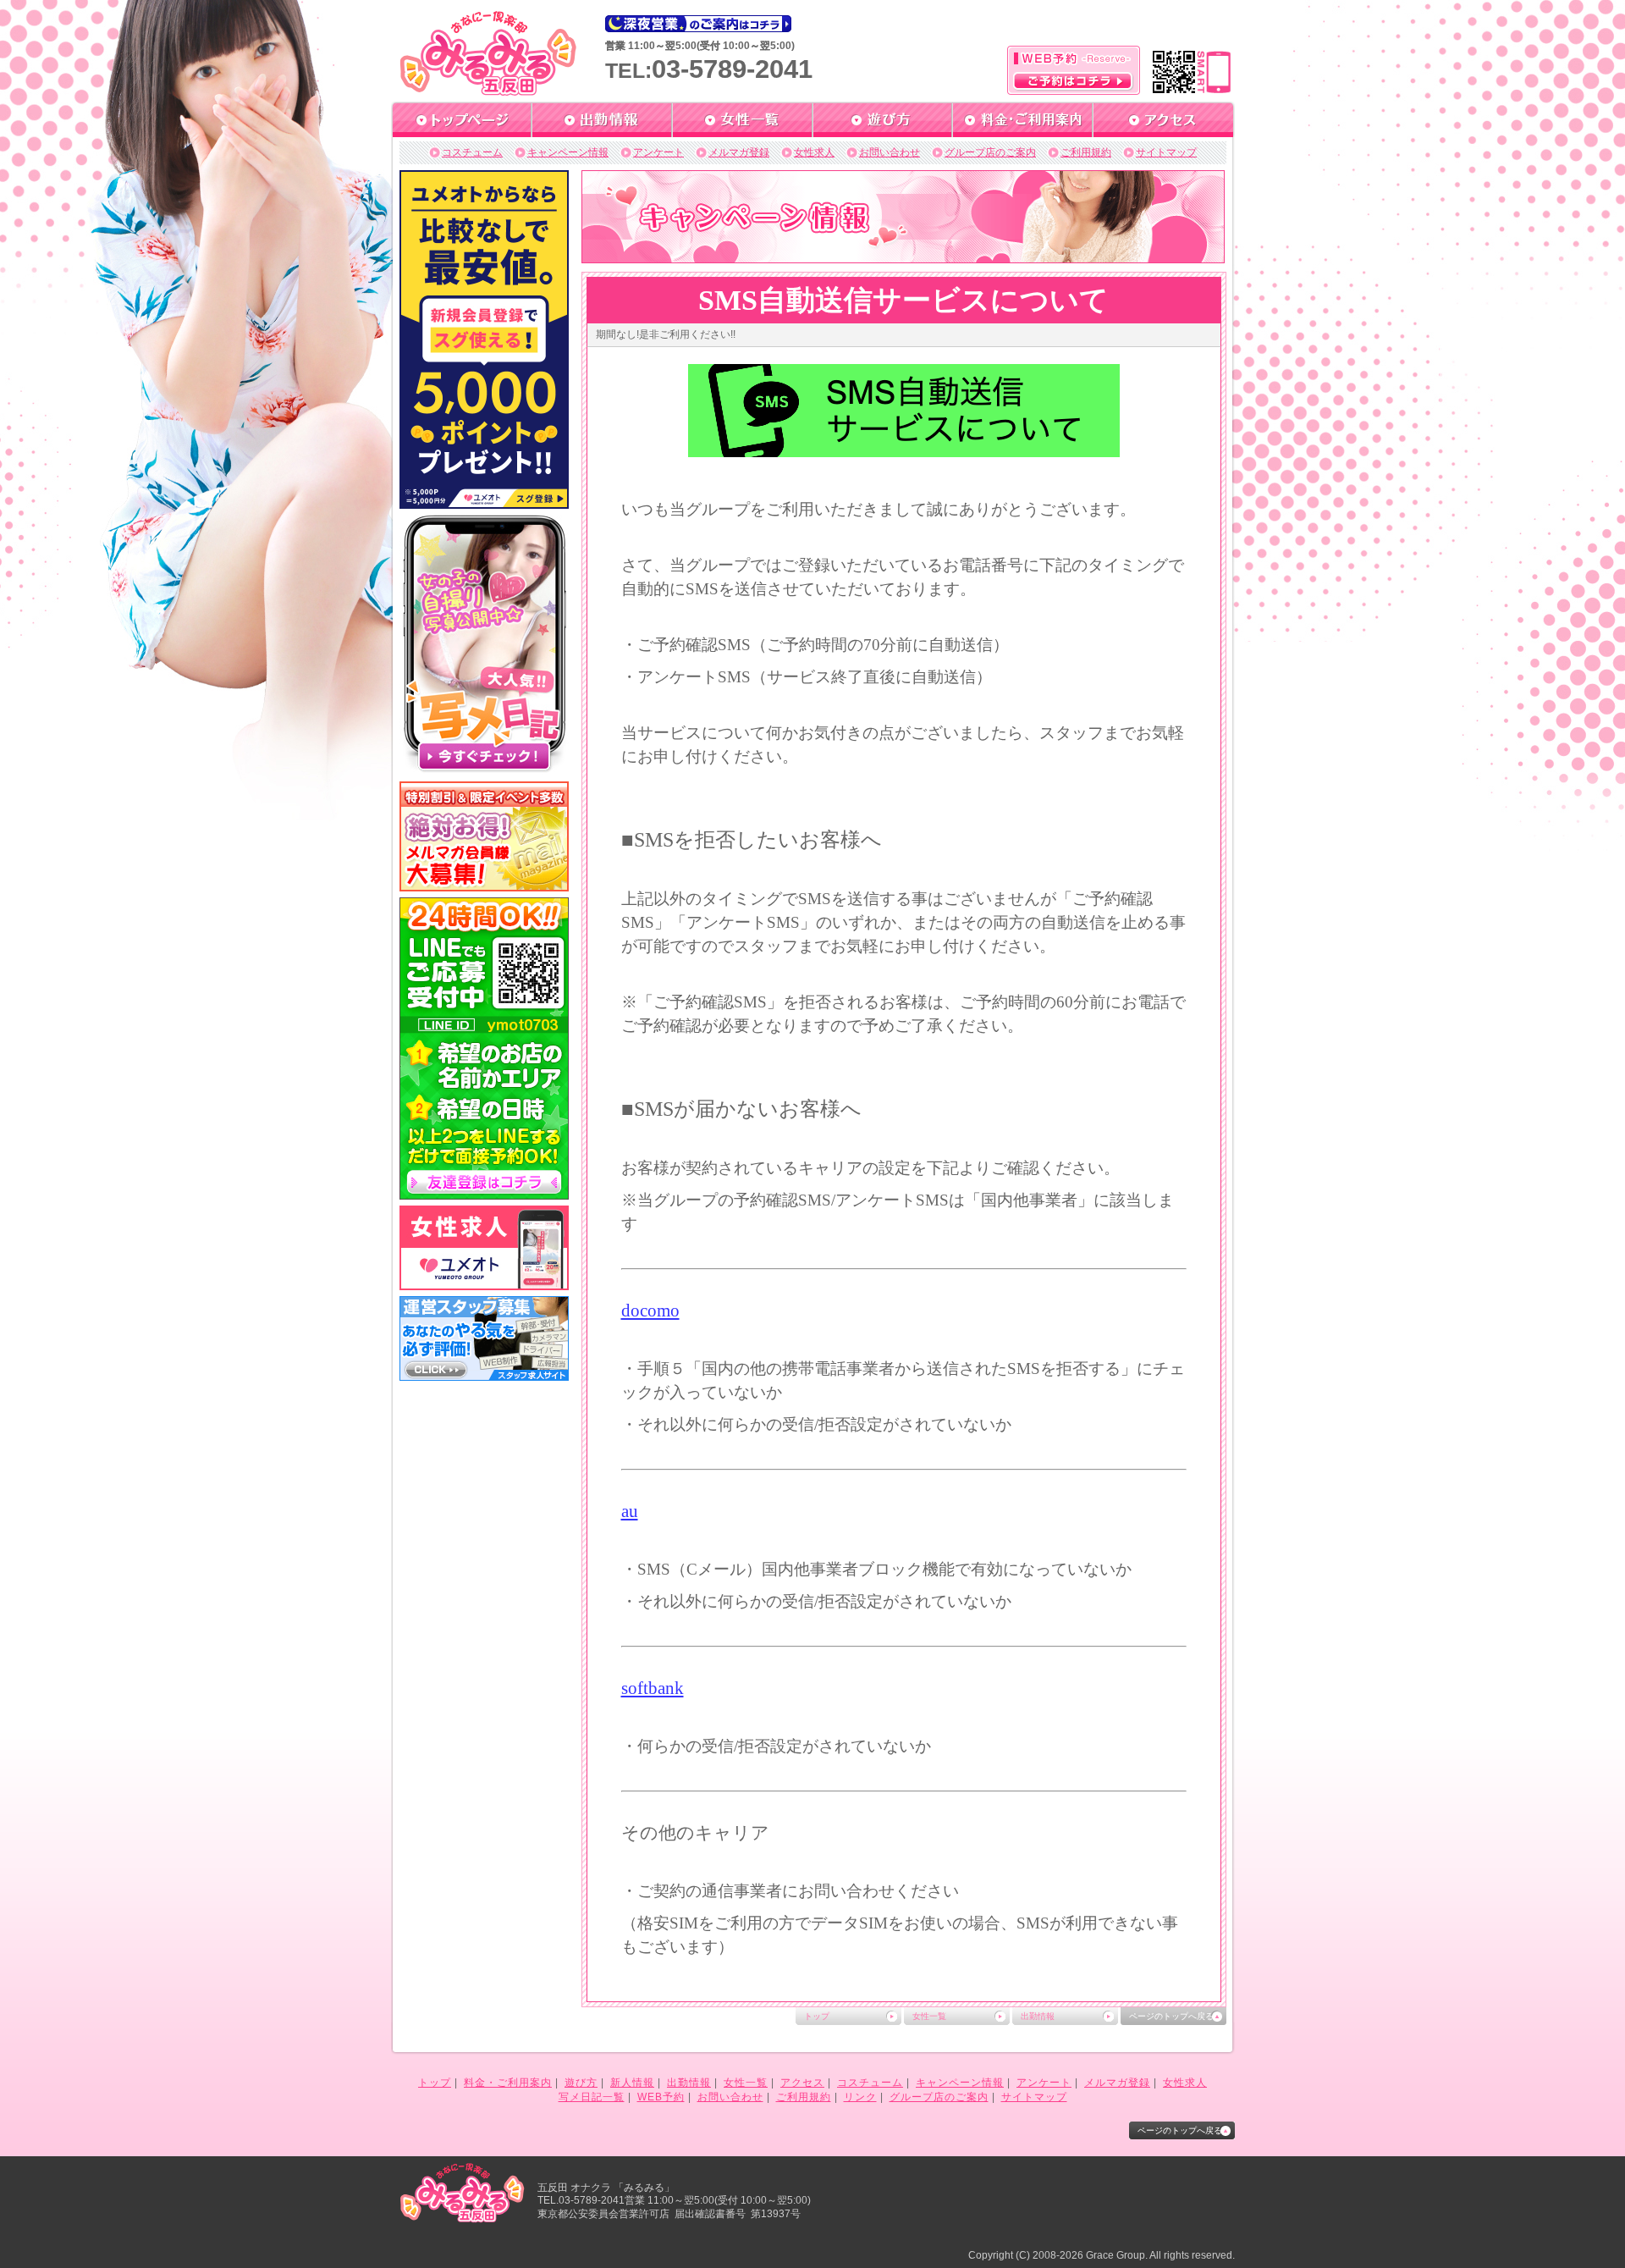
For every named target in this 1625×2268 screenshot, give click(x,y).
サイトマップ (1166, 152)
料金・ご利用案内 (508, 2083)
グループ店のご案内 (990, 152)
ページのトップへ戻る (1171, 2016)
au (630, 1511)
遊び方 (581, 2083)
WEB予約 (661, 2097)
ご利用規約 (1086, 152)
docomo (650, 1311)
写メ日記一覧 (592, 2097)
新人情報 (632, 2083)
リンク (860, 2097)
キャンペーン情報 (568, 152)
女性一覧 (929, 2016)
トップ (817, 2016)
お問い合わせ (890, 152)
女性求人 (814, 152)
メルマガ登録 (739, 152)
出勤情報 (1038, 2016)
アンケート (658, 152)
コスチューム (472, 152)
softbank (653, 1688)
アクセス (802, 2083)
